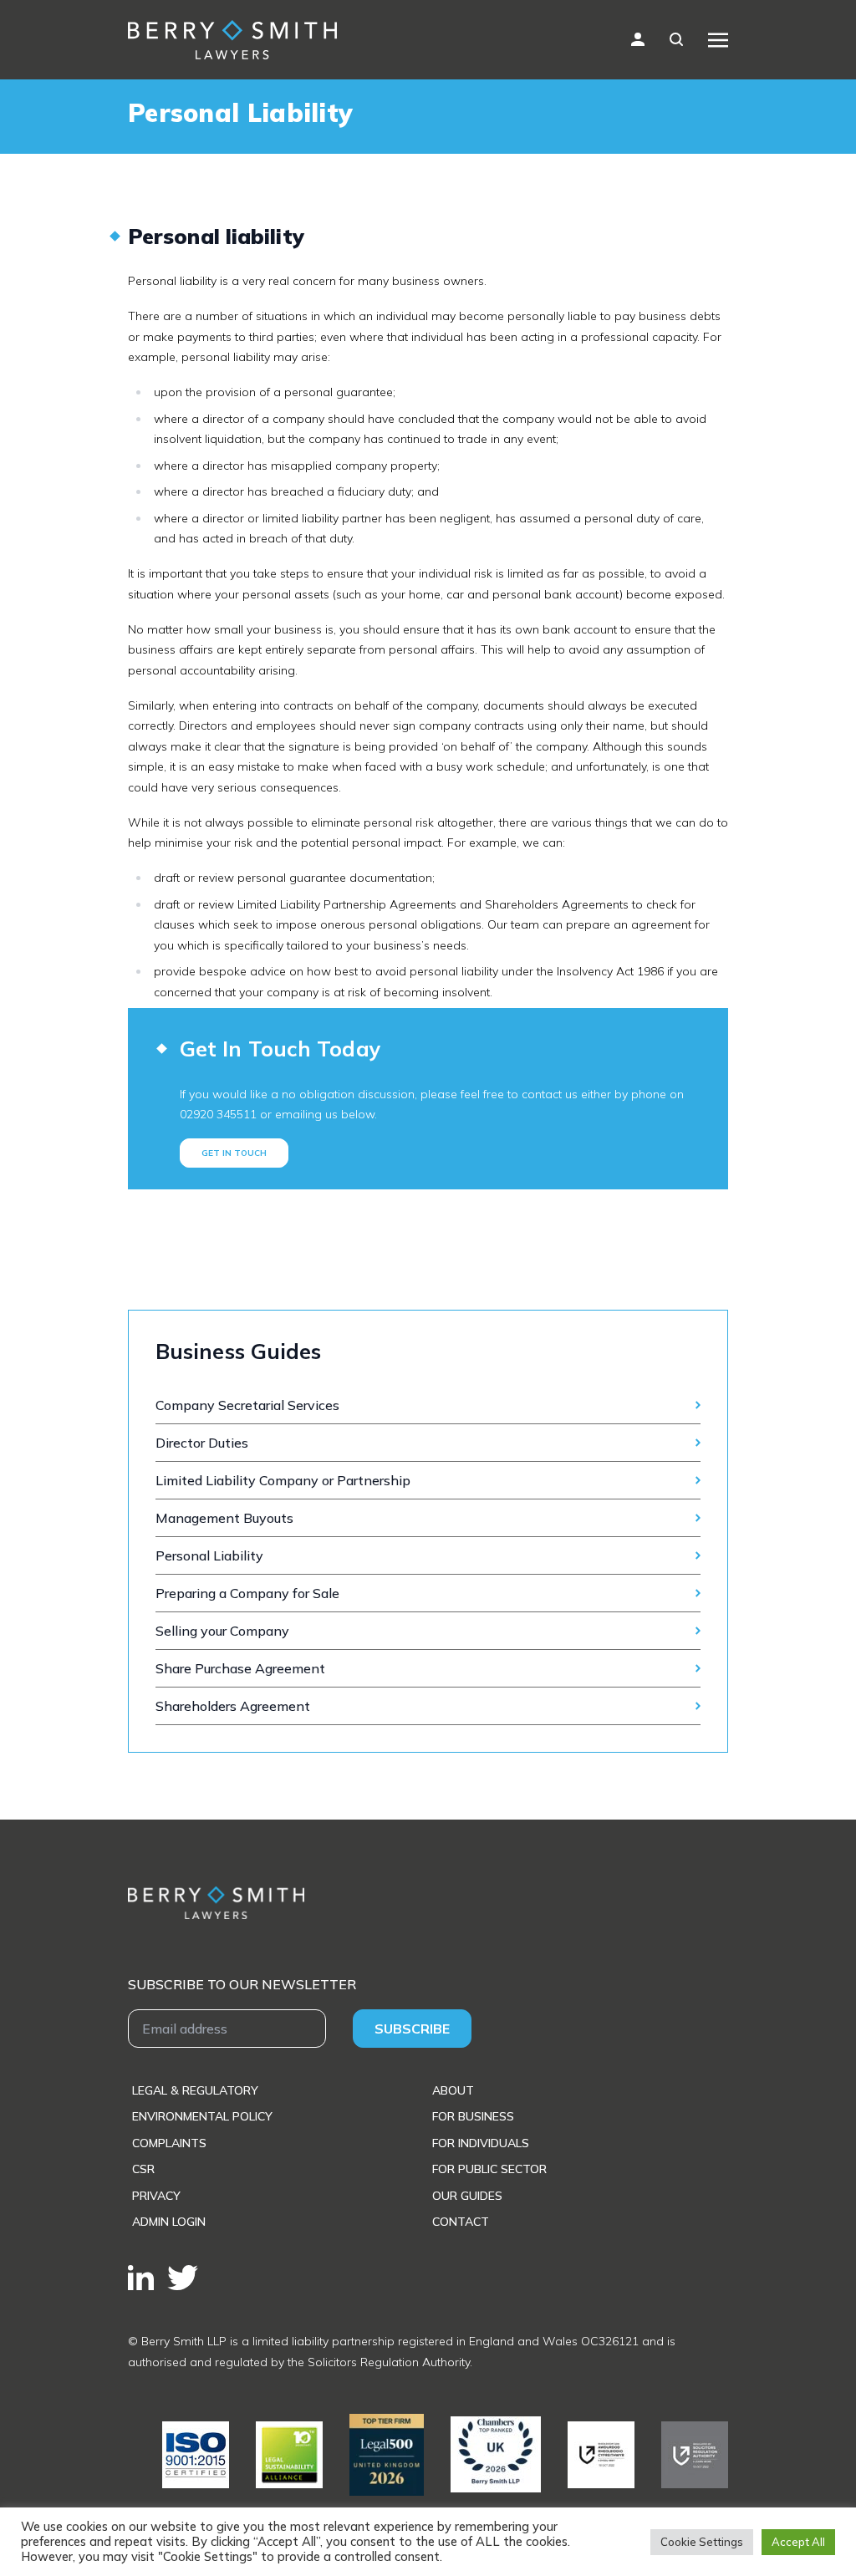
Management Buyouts (224, 1518)
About (453, 2090)
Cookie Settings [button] (702, 2542)
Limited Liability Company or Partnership (283, 1480)
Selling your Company (222, 1631)
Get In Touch (234, 1153)
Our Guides (467, 2196)
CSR (143, 2169)
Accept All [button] (798, 2542)
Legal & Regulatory (195, 2090)
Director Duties (204, 1443)
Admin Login (169, 2222)
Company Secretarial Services (247, 1405)
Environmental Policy (202, 2116)
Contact (461, 2222)
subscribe (412, 2029)
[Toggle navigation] (718, 39)
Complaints (169, 2143)
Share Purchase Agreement (240, 1668)
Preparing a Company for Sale (247, 1593)
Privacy (156, 2196)
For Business (473, 2116)
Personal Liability (209, 1555)
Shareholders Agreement (233, 1706)
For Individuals (481, 2143)
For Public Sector (489, 2169)
